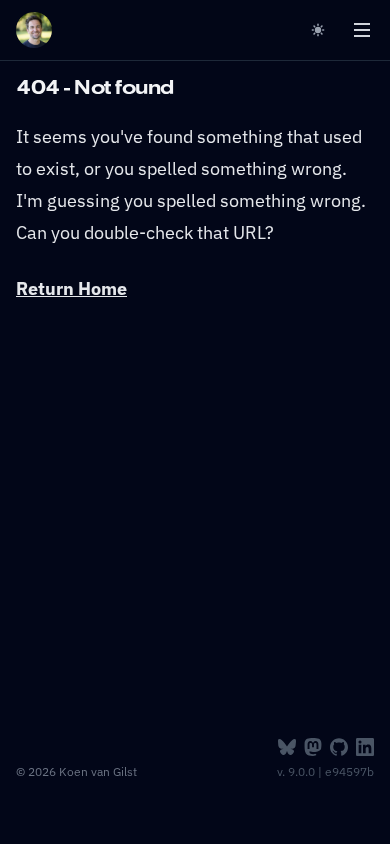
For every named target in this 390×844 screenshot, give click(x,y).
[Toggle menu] (362, 30)
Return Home (71, 288)
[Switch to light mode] (322, 30)
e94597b (349, 771)
